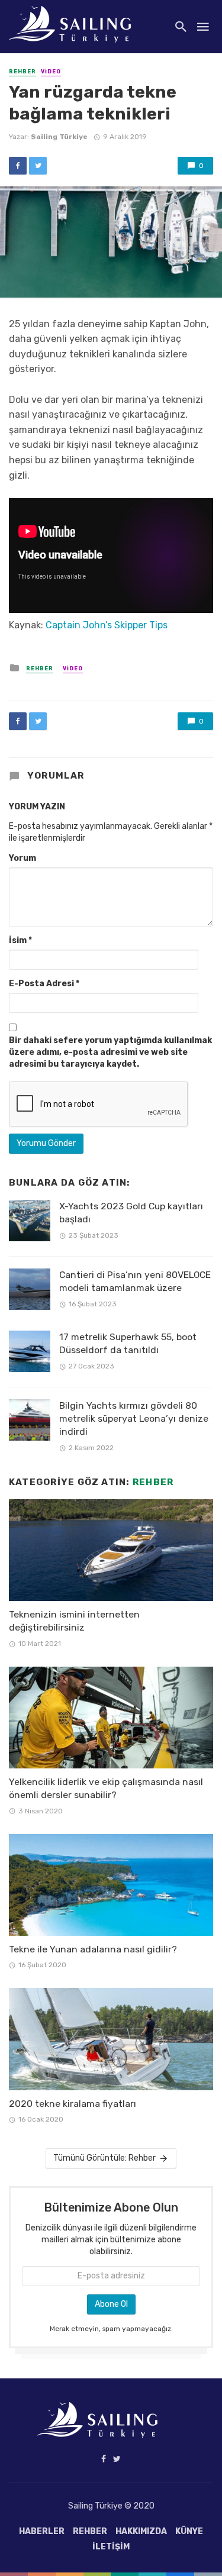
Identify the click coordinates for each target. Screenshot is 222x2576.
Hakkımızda (141, 2531)
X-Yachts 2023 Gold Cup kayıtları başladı (131, 1213)
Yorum (22, 858)
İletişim (111, 2547)
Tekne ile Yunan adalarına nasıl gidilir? (93, 1949)
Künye (189, 2531)
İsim (20, 940)
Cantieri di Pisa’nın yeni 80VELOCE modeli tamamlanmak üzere (135, 1281)
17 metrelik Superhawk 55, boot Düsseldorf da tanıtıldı (128, 1343)
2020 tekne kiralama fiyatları (73, 2104)
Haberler (42, 2531)
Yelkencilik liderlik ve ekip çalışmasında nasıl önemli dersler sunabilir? (106, 1788)
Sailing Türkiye (59, 137)
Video (51, 72)
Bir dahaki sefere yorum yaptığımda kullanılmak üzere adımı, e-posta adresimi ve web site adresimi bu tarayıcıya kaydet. (110, 1052)
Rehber (22, 72)
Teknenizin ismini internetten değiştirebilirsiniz (74, 1621)
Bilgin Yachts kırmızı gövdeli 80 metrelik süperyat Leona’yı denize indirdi (134, 1418)
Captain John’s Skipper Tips (107, 625)
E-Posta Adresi (44, 984)
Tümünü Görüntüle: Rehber (104, 2158)
